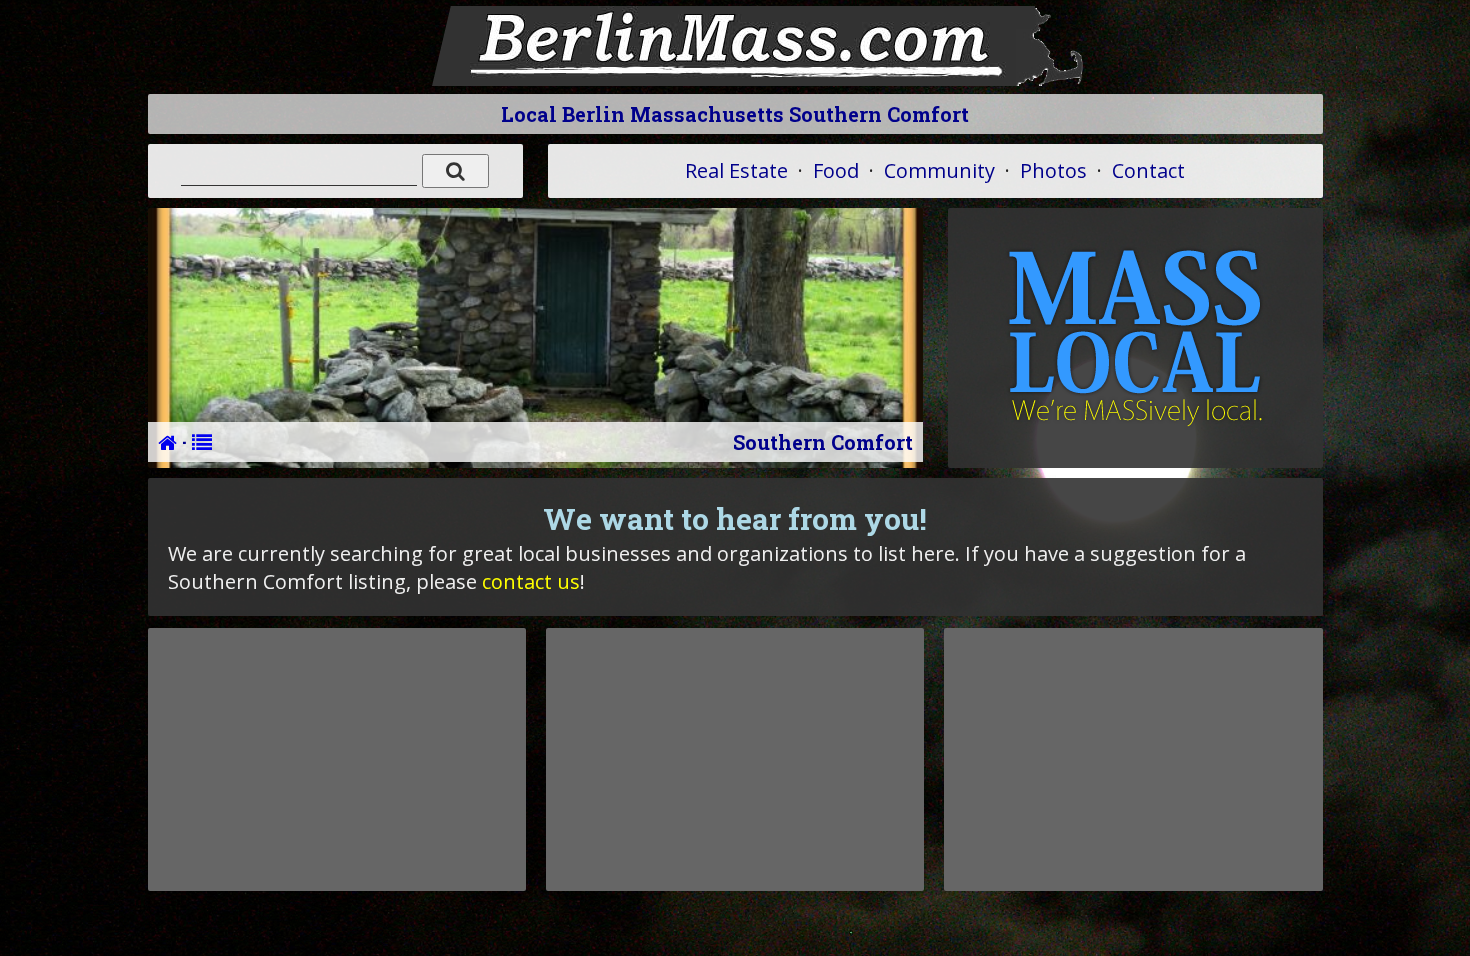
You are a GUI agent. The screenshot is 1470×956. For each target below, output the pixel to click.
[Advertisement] (337, 759)
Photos (1053, 170)
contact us (531, 581)
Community (939, 170)
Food (836, 170)
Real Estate (736, 170)
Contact (1148, 170)
